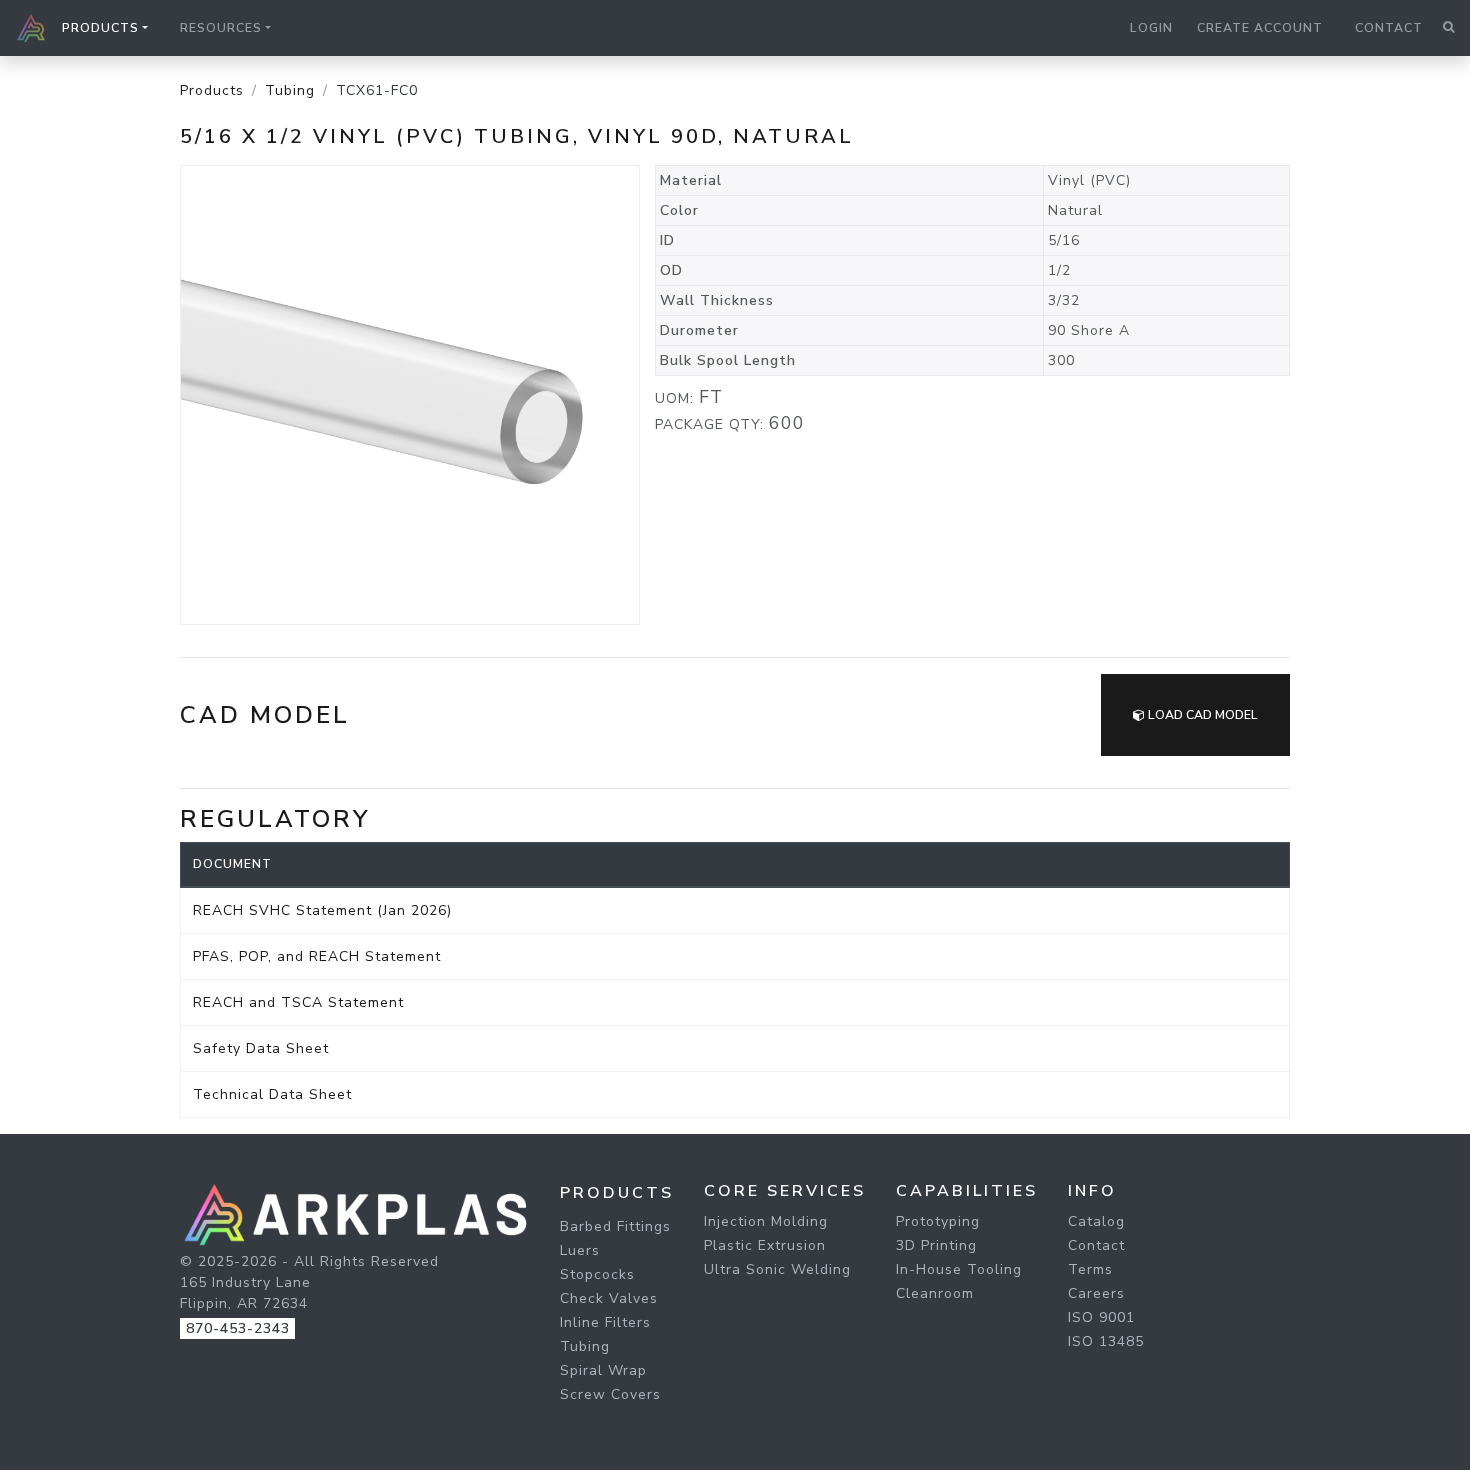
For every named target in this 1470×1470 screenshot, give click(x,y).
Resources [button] (221, 28)
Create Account (1260, 28)
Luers (580, 1250)
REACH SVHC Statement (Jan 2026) (322, 910)
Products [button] (100, 28)
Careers (1096, 1293)
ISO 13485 (1106, 1341)
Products (212, 90)
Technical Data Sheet (272, 1094)
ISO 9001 (1101, 1317)
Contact (1389, 28)
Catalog (1096, 1221)
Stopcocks (597, 1274)
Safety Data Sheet (261, 1048)
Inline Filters (605, 1322)
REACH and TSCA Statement (298, 1002)
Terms (1090, 1269)
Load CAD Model (1201, 715)
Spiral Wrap (603, 1370)
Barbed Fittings (615, 1226)
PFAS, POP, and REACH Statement (317, 956)
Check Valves (609, 1298)
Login (1151, 28)
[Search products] (1448, 28)
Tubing (290, 90)
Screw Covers (610, 1394)
